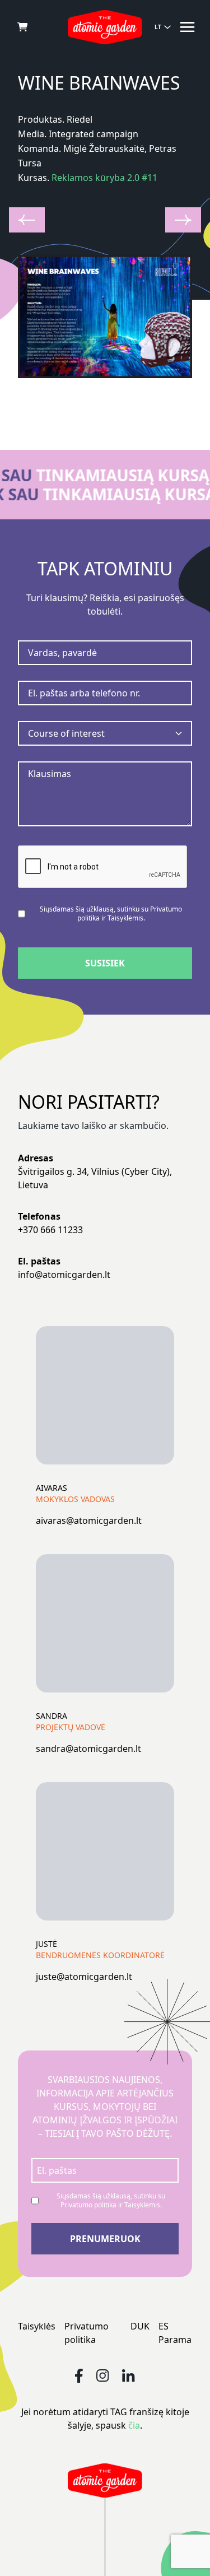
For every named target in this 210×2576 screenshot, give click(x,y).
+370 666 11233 (50, 1230)
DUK (140, 2326)
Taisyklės (37, 2326)
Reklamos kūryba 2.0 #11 (104, 178)
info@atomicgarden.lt (64, 1275)
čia (134, 2425)
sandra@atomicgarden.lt (88, 1749)
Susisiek (105, 963)
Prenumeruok (105, 2239)
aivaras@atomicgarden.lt (89, 1521)
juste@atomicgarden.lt (84, 1977)
